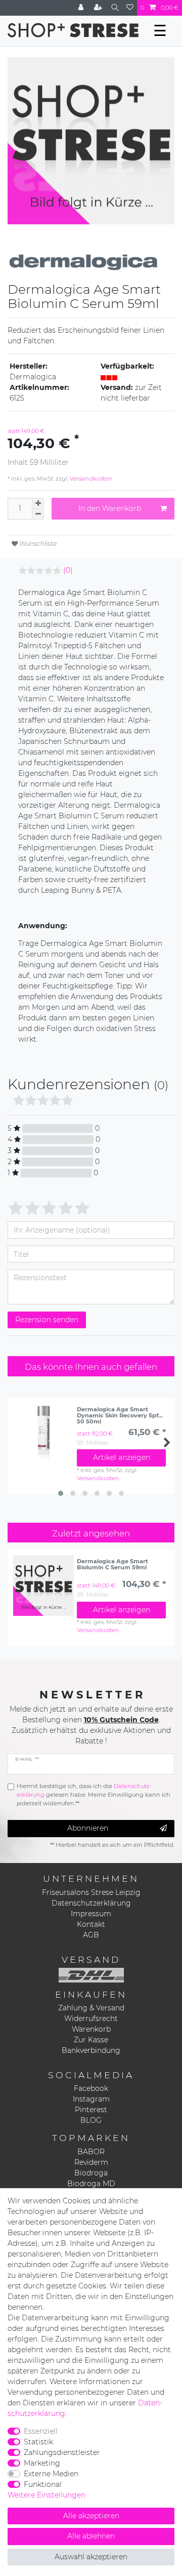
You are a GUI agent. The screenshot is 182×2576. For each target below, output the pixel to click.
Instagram (91, 2099)
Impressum (91, 1914)
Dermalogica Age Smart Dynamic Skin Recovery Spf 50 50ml (118, 1415)
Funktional (43, 2484)
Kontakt (91, 1924)
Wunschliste (37, 544)
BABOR (91, 2152)
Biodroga (91, 2173)
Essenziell (41, 2431)
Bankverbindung (91, 2050)
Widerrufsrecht (91, 2018)
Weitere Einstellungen (47, 2495)
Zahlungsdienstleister (62, 2452)
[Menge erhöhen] (38, 503)
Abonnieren (88, 1828)
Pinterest (91, 2110)
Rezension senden (47, 1320)
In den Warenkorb (110, 508)
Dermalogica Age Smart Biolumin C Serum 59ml (112, 1564)
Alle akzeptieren (91, 2516)
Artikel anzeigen (122, 1457)
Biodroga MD (91, 2184)
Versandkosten (90, 479)
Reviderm (91, 2162)
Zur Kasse (91, 2040)
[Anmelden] (82, 8)
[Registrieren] (99, 8)
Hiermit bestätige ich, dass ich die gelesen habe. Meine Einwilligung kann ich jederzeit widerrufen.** (94, 1795)
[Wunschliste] (130, 8)
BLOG (91, 2120)
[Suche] (115, 8)
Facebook (91, 2088)
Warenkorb (91, 2029)
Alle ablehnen (91, 2536)
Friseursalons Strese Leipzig (91, 1892)
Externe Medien (51, 2474)
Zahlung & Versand (91, 2008)
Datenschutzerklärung (91, 1903)
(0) (68, 570)
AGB (91, 1935)
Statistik (38, 2442)
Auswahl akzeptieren (91, 2557)
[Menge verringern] (38, 514)
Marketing (42, 2463)
